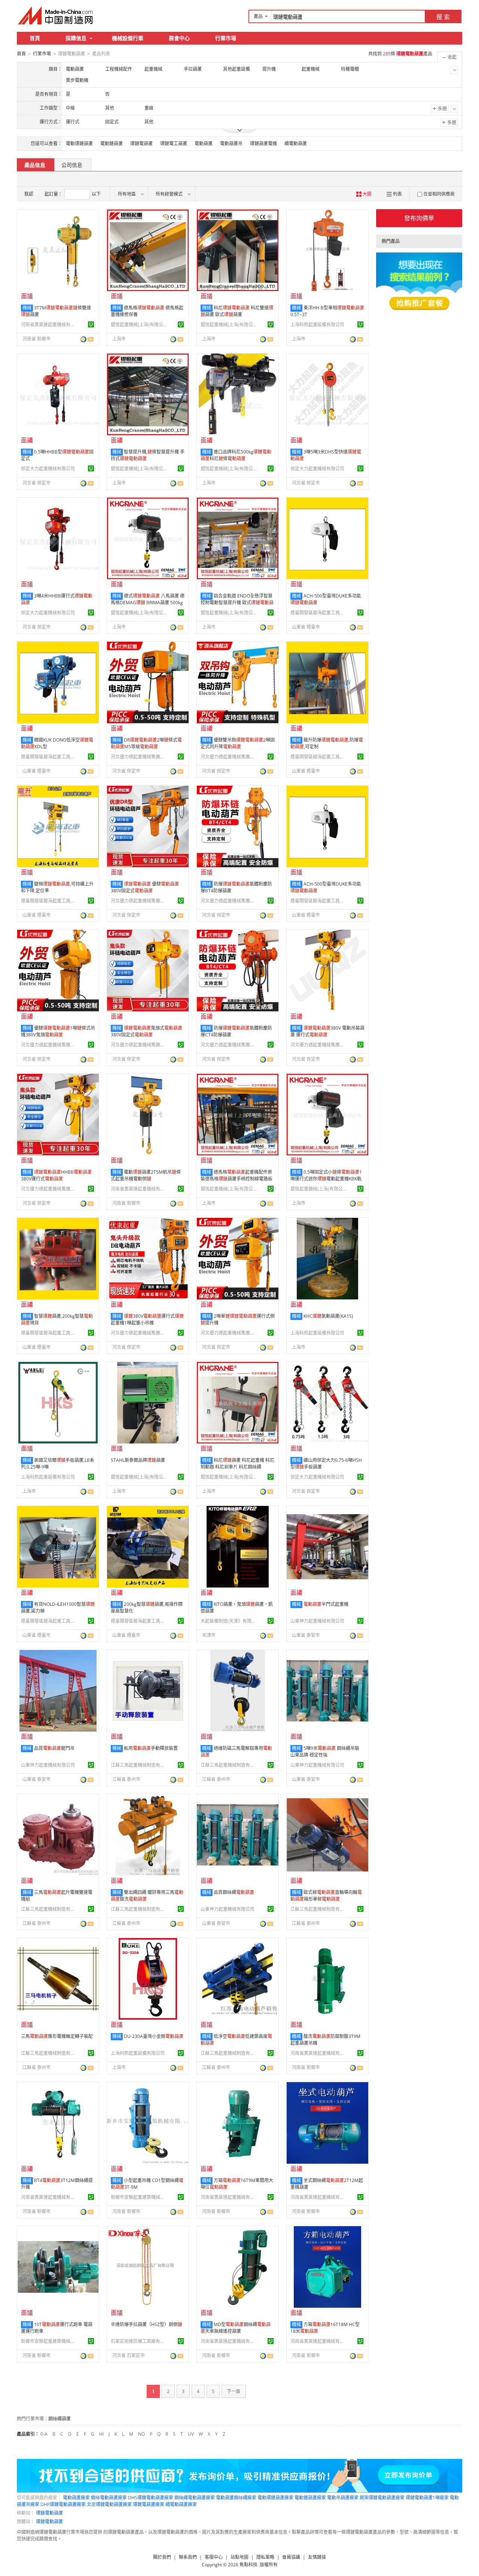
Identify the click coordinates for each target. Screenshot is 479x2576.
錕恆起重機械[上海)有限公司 (139, 325)
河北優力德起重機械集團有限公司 (139, 757)
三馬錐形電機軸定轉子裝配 (57, 2036)
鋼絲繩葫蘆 (60, 2419)
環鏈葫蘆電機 (263, 143)
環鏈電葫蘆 (141, 143)
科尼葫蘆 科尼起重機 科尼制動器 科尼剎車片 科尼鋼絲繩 (237, 1463)
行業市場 (226, 38)
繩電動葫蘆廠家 (181, 2504)
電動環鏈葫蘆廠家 (275, 2498)
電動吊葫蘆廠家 (343, 2498)
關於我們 (162, 2557)
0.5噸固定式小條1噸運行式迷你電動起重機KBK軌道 (326, 1179)
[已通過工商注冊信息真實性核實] (91, 324)
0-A (44, 2434)
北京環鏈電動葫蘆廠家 (109, 2504)
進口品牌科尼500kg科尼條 (236, 455)
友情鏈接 (317, 2557)
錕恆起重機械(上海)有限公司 (139, 613)
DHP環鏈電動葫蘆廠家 (63, 2504)
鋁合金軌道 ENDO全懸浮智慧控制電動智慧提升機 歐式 (237, 603)
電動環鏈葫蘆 (79, 143)
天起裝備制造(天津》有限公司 (229, 1621)
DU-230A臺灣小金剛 (154, 2036)
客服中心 (214, 2557)
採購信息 (76, 38)
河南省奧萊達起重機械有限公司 (49, 325)
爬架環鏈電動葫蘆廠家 (382, 2498)
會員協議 (291, 2557)
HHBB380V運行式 (56, 1175)
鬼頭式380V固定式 (147, 1031)
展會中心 (179, 38)
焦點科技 (248, 2565)
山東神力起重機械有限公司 (317, 1621)
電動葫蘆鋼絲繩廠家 (236, 2498)
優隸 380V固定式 (145, 887)
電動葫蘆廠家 (76, 2498)
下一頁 (234, 2391)
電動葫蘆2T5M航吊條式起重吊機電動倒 (146, 1175)
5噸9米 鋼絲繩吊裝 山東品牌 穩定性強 (325, 1752)
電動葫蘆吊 (231, 143)
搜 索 (443, 17)
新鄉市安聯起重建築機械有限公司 (139, 2197)
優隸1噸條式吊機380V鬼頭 (58, 1031)
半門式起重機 (326, 1604)
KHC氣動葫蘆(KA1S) (328, 1316)
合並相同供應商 (439, 194)
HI (101, 2434)
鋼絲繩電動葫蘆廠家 (195, 2498)
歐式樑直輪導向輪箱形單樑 (326, 1896)
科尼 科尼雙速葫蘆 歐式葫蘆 (237, 311)
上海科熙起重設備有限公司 (317, 325)
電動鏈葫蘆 (112, 143)
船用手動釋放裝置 (151, 1748)
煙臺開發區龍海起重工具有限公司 (318, 613)
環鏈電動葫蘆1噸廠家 (427, 2498)
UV (191, 2434)
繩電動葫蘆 (296, 143)
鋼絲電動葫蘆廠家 (109, 2498)
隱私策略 (265, 2557)
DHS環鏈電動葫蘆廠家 (151, 2498)
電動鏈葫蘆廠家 (310, 2498)
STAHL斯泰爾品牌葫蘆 (138, 1460)
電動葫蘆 (204, 143)
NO (141, 2434)
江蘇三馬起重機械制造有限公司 (139, 1765)
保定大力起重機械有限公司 (48, 469)
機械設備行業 (128, 38)
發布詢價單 (419, 218)
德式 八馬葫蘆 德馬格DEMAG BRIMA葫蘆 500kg (148, 599)
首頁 (35, 38)
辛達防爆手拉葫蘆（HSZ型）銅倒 (147, 2324)
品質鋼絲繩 (234, 1892)
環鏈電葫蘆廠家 (149, 2504)
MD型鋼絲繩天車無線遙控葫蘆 (236, 2328)
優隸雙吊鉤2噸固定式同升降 (238, 743)
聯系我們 (188, 2557)
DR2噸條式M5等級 (146, 743)
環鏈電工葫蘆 (174, 143)
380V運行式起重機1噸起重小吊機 (147, 1319)
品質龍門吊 (54, 1748)
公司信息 (72, 165)
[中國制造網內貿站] (56, 15)
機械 (27, 308)
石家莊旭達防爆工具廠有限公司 (139, 2341)
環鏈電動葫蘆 (49, 2513)
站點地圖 (239, 2557)
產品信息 (35, 165)
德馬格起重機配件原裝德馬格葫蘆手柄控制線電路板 (237, 1175)
